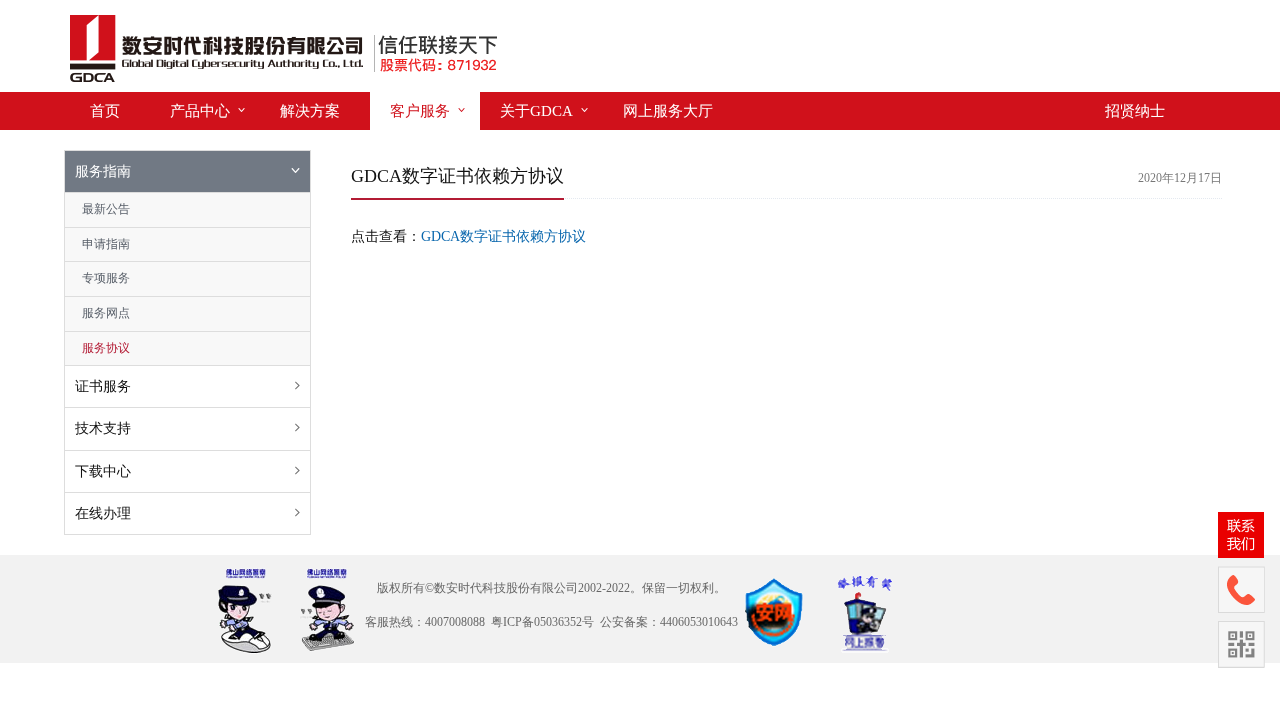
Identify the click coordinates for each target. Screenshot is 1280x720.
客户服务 (420, 111)
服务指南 (103, 171)
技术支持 (103, 428)
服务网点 (106, 313)
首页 (105, 111)
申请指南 (106, 244)
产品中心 (200, 111)
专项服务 (106, 278)
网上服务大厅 (668, 111)
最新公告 (106, 209)
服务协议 (106, 348)
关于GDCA (536, 111)
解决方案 (310, 111)
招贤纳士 (1135, 111)
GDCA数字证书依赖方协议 (503, 236)
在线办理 (103, 513)
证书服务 (103, 386)
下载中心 (103, 471)
